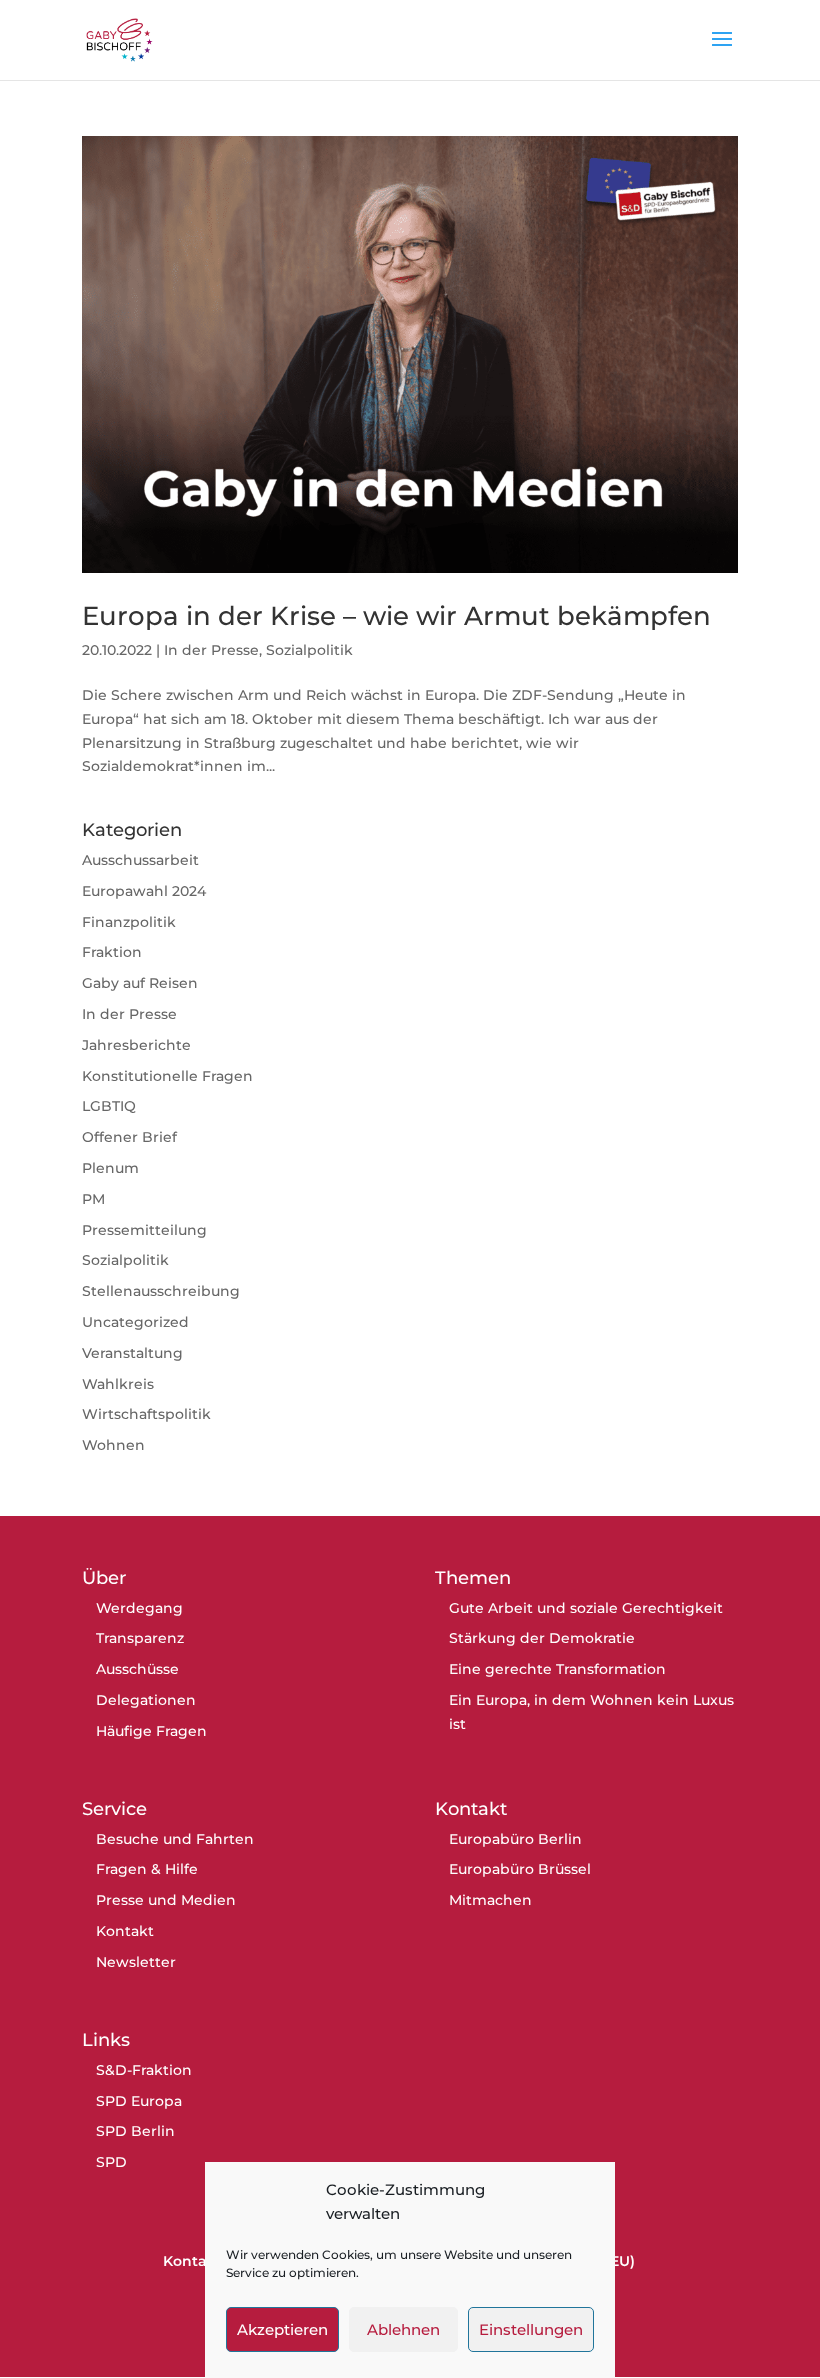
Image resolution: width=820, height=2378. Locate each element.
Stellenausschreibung (161, 1291)
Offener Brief (129, 1137)
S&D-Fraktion (144, 2070)
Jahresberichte (136, 1045)
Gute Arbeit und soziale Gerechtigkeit (586, 1608)
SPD (111, 2162)
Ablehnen (403, 2329)
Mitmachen (490, 1900)
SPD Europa (139, 2101)
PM (93, 1199)
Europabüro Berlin (515, 1839)
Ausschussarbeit (140, 860)
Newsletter (136, 1962)
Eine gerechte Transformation (557, 1669)
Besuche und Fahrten (175, 1839)
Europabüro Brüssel (520, 1869)
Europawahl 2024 (144, 891)
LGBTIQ (109, 1106)
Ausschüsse (137, 1669)
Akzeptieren (282, 2329)
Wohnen (113, 1445)
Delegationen (146, 1700)
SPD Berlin (135, 2131)
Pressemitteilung (144, 1230)
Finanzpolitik (129, 922)
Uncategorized (135, 1322)
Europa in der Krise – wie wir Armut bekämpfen (396, 616)
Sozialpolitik (309, 650)
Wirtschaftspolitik (146, 1414)
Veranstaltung (132, 1353)
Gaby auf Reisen (140, 983)
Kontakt (125, 1931)
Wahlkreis (118, 1384)
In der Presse (211, 650)
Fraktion (112, 952)
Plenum (110, 1168)
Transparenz (140, 1638)
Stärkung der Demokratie (542, 1638)
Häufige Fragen (151, 1731)
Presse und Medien (166, 1900)
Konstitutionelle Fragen (167, 1076)
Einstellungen (531, 2329)
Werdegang (139, 1608)
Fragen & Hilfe (147, 1869)
